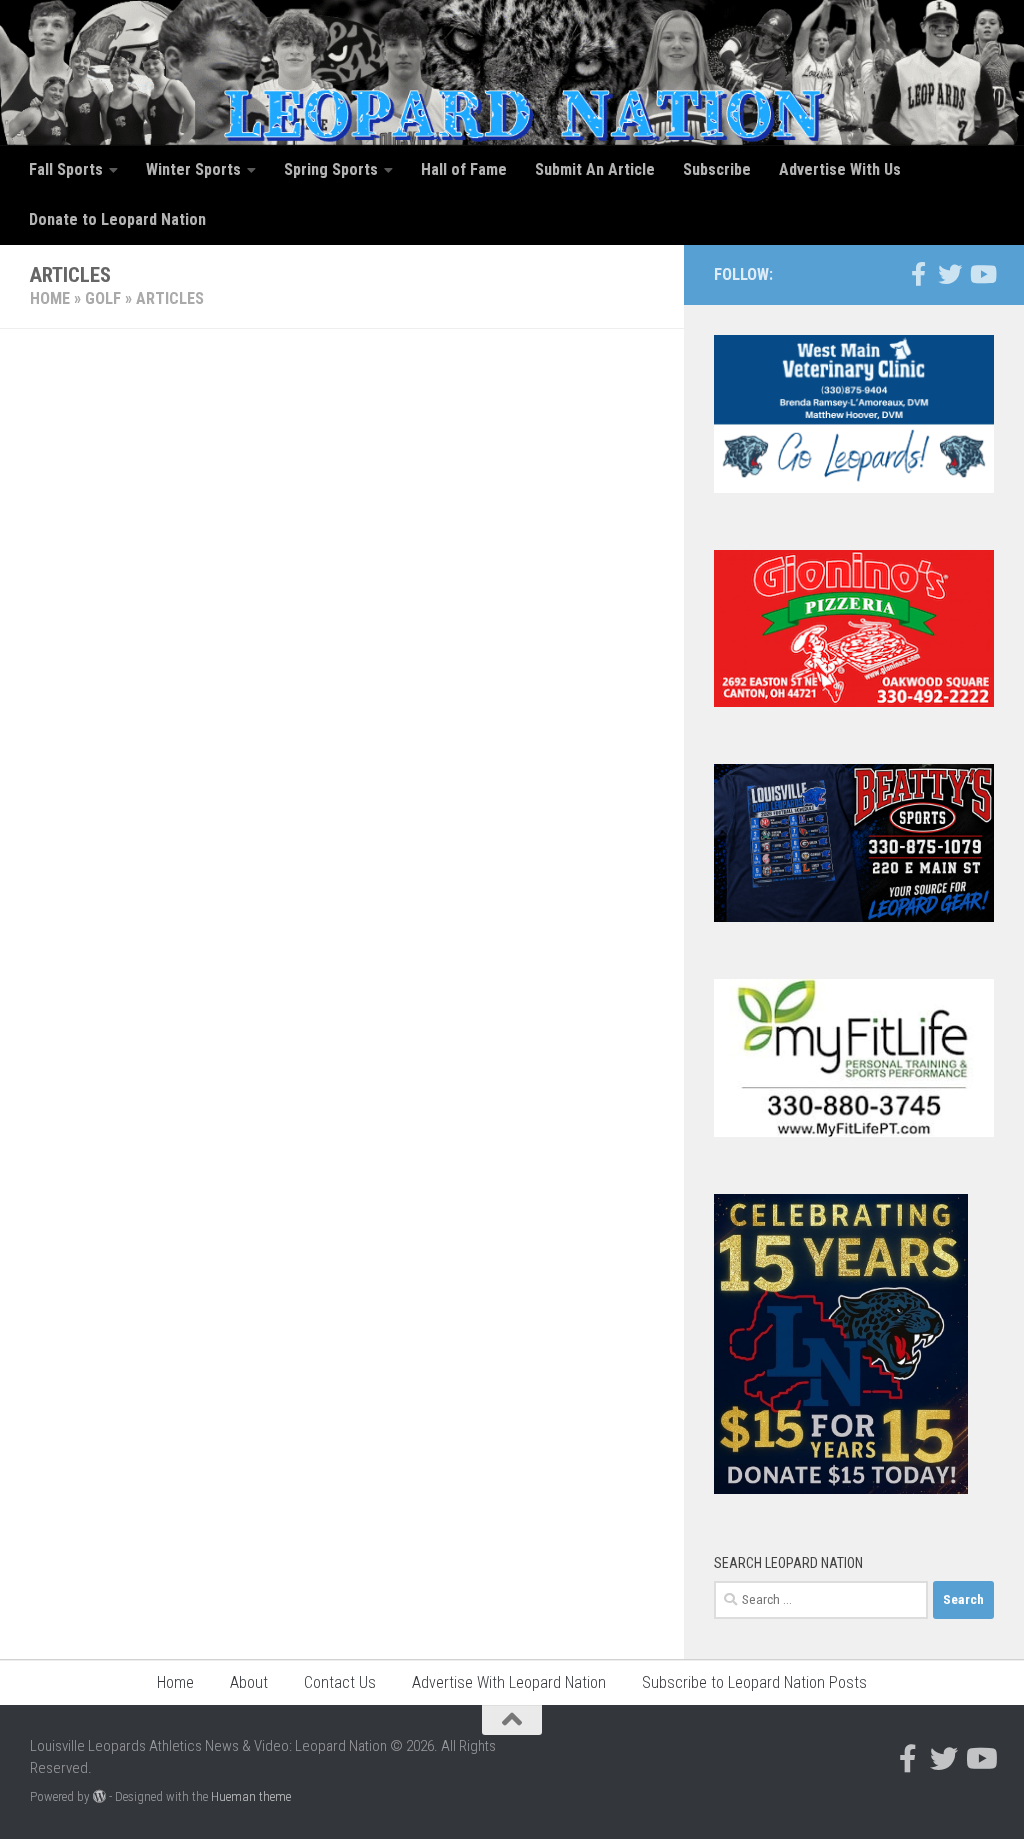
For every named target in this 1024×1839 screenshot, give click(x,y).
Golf (103, 298)
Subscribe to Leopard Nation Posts (754, 1682)
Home (50, 298)
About (249, 1682)
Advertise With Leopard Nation (509, 1682)
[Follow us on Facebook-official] (918, 274)
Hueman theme (251, 1796)
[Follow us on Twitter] (950, 274)
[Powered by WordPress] (99, 1796)
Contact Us (340, 1682)
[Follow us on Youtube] (982, 274)
